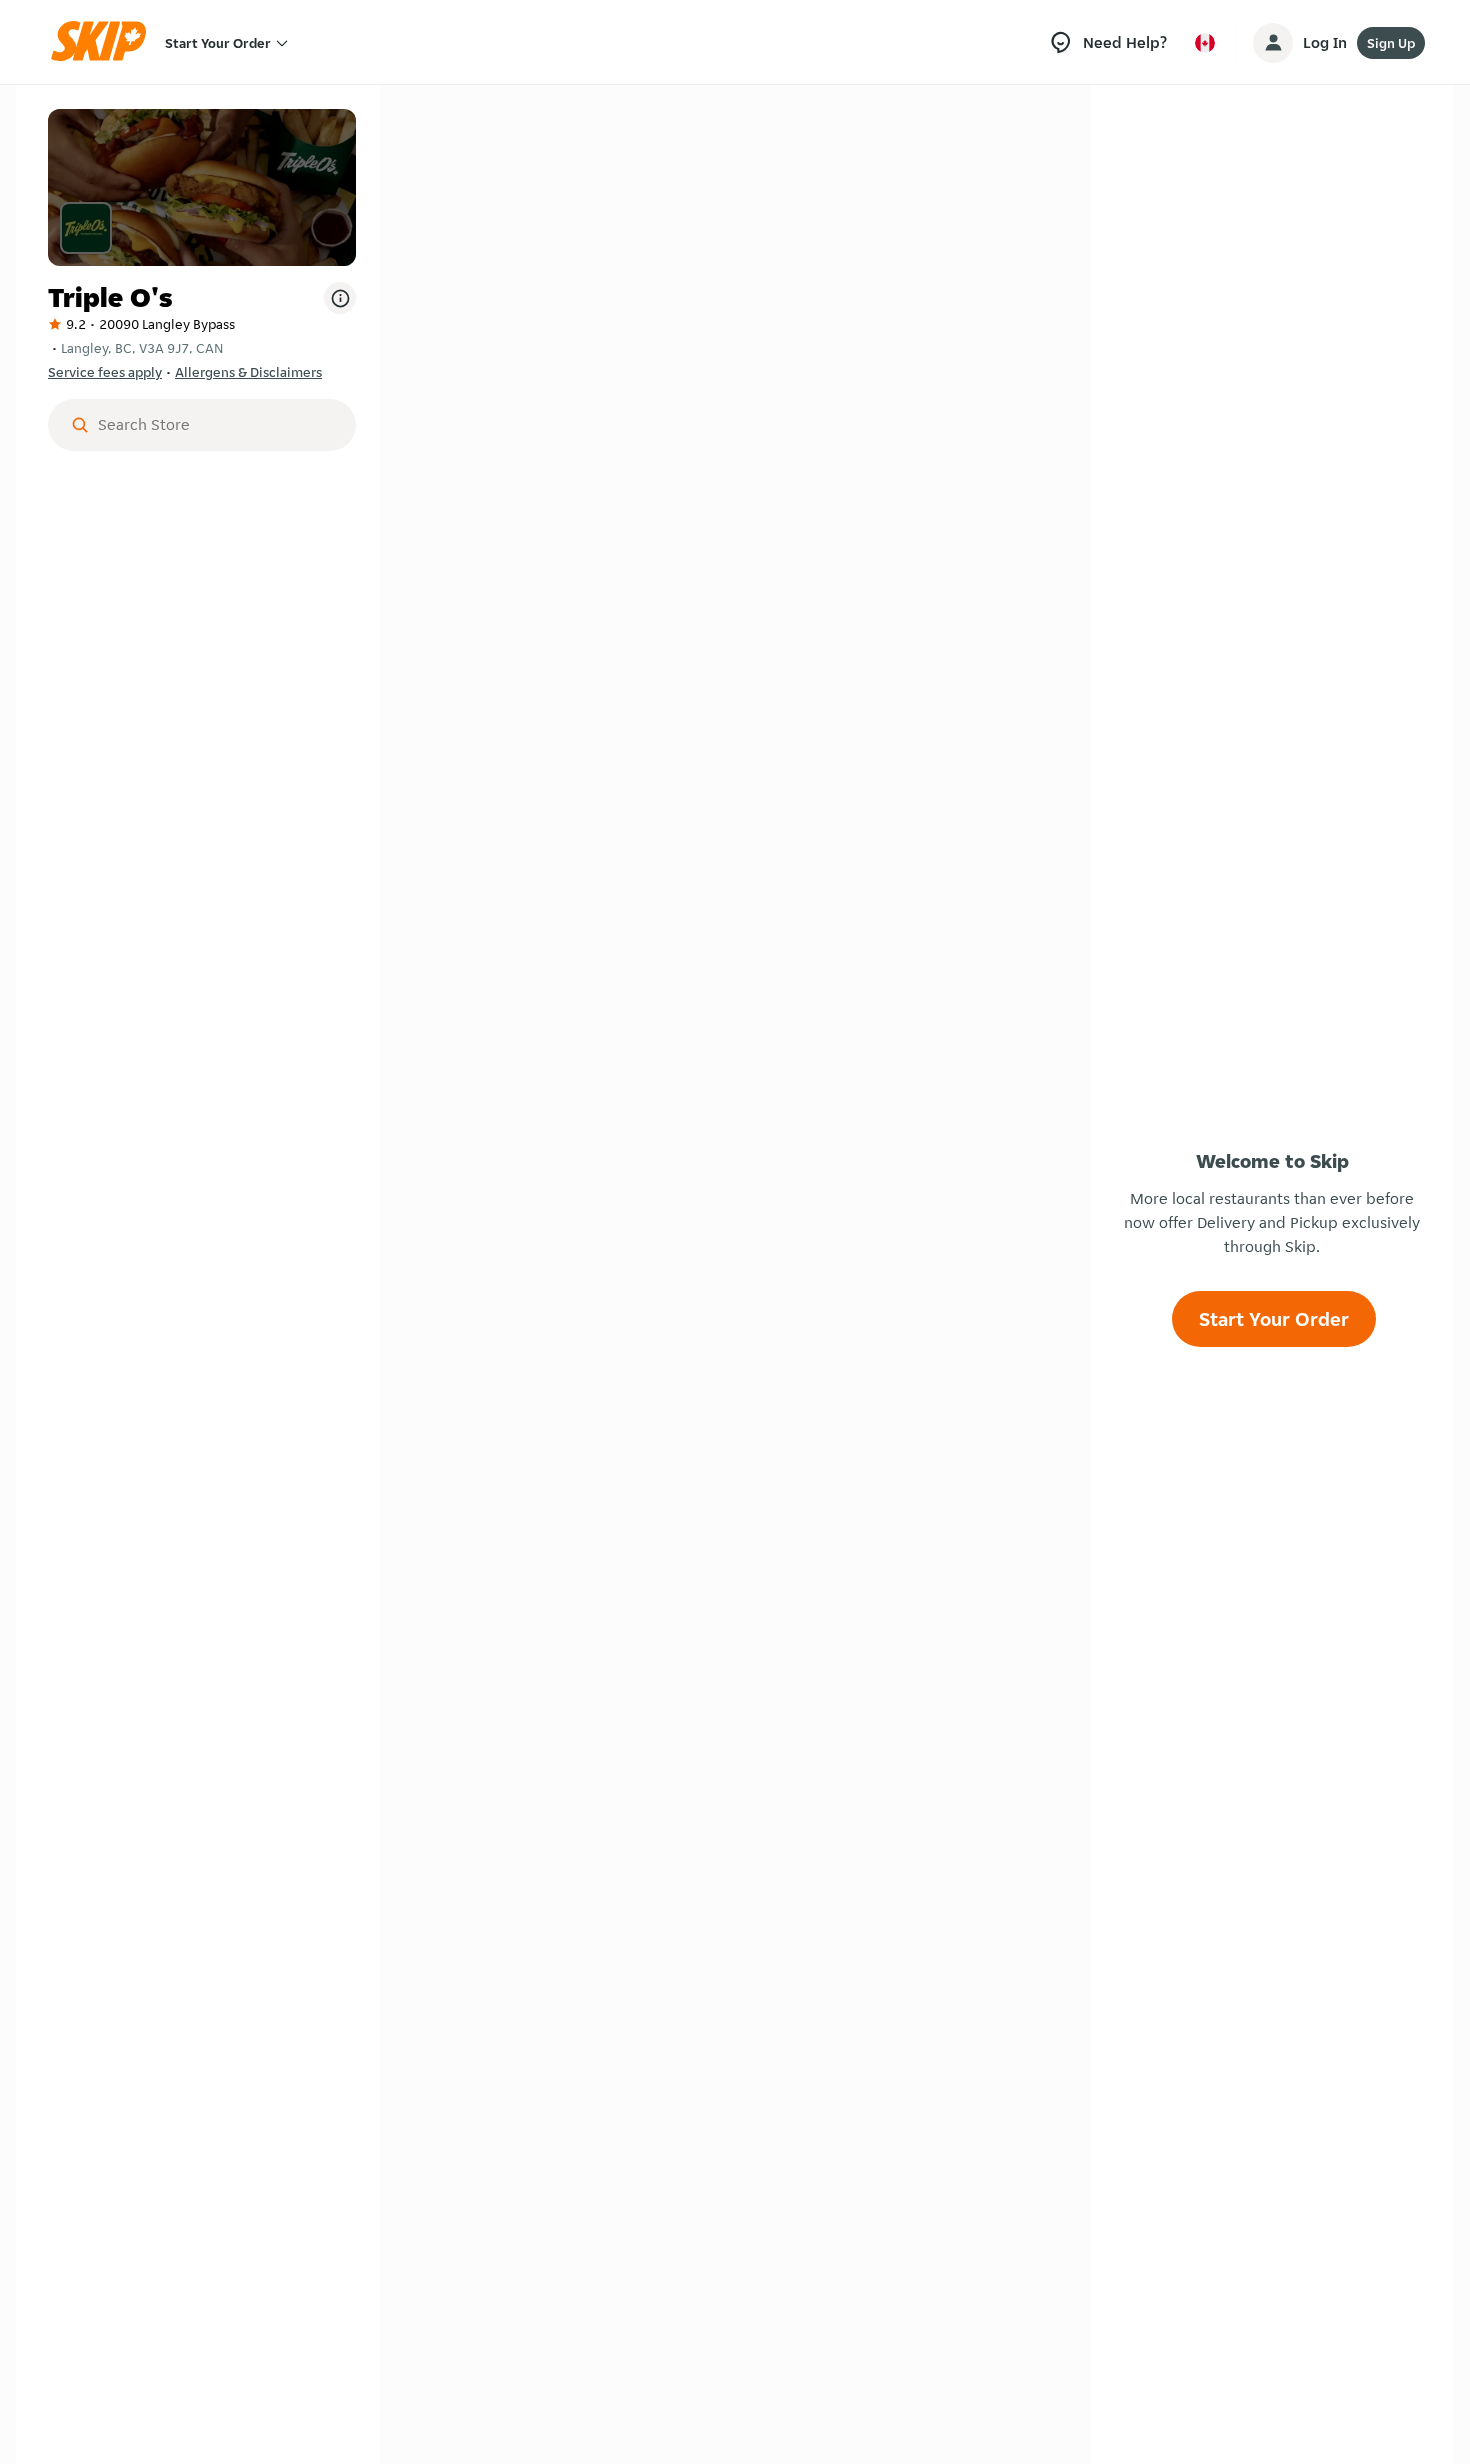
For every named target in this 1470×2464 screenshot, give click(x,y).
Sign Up (1391, 43)
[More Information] (340, 298)
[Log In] (1273, 43)
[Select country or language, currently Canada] (1205, 43)
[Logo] (105, 42)
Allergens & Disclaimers (248, 372)
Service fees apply (105, 372)
